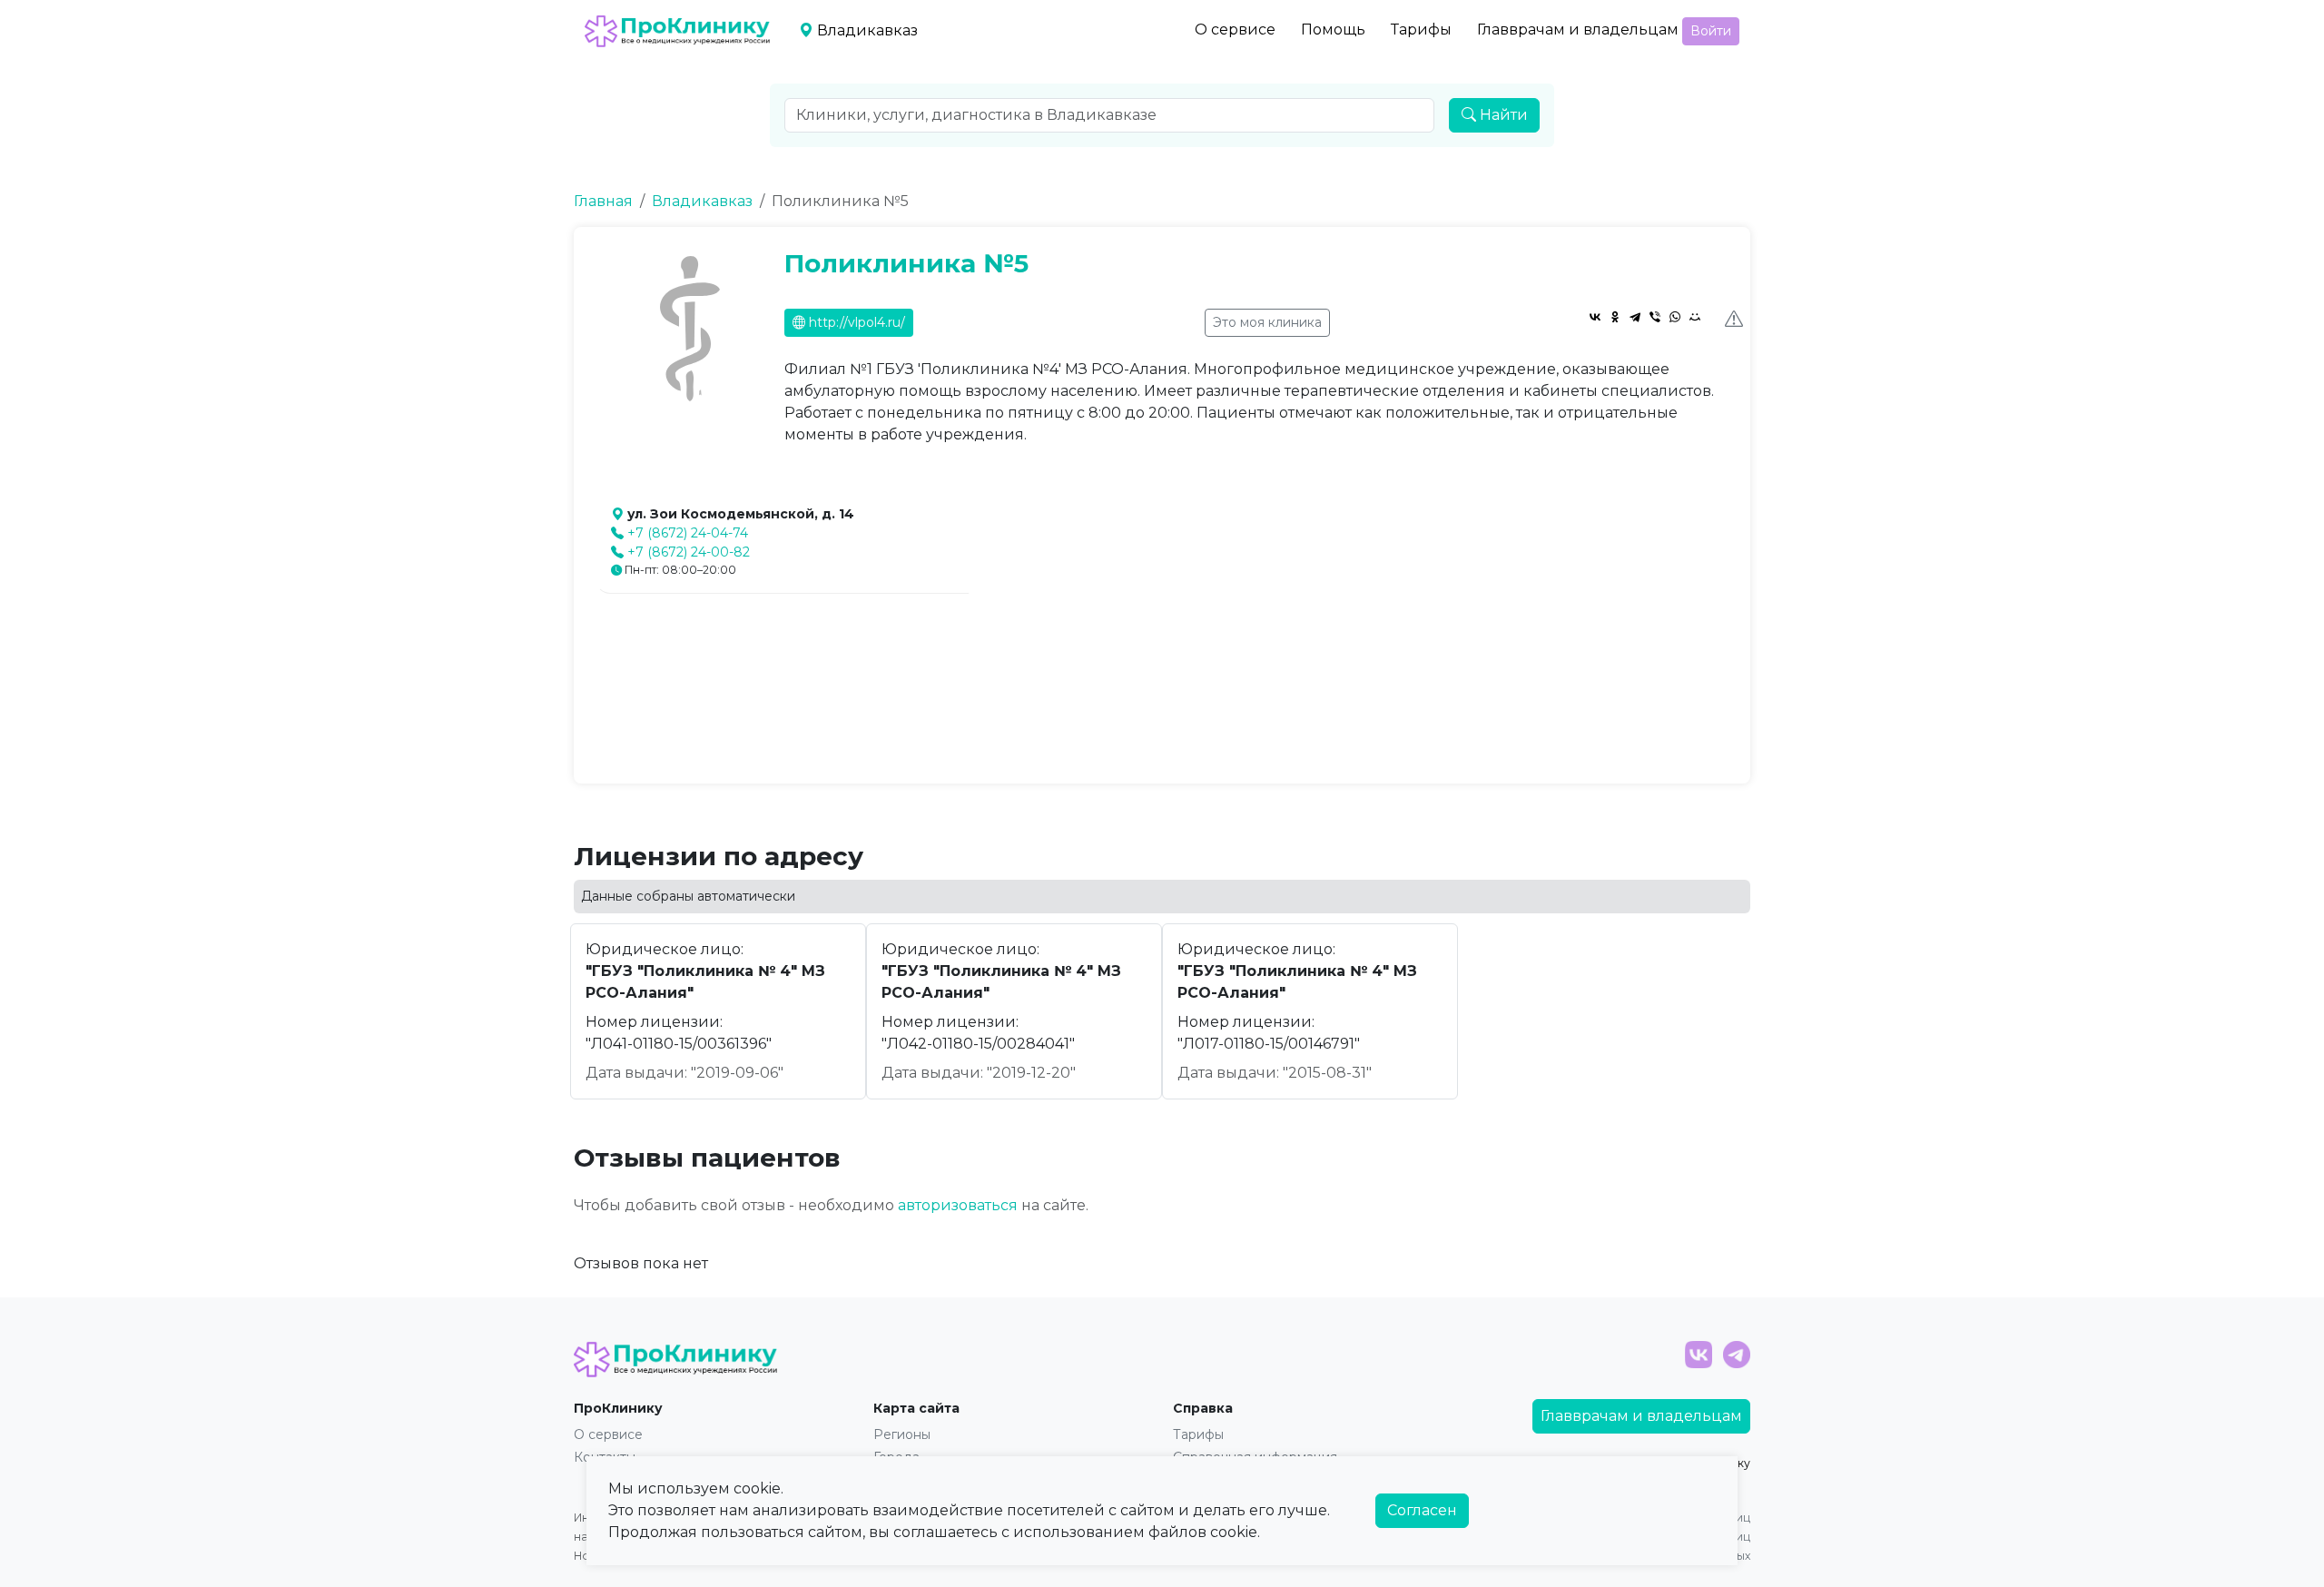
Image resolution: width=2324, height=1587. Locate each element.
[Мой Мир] (1695, 317)
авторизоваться (958, 1205)
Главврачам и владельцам (1578, 30)
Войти (1711, 31)
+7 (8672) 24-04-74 (688, 533)
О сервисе (1235, 30)
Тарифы (1421, 30)
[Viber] (1655, 317)
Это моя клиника (1267, 322)
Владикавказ (702, 201)
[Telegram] (1635, 317)
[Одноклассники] (1615, 317)
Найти (1502, 115)
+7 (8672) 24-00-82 (689, 552)
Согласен (1422, 1510)
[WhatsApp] (1675, 317)
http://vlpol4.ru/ (855, 322)
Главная (603, 201)
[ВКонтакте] (1595, 317)
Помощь (1333, 30)
